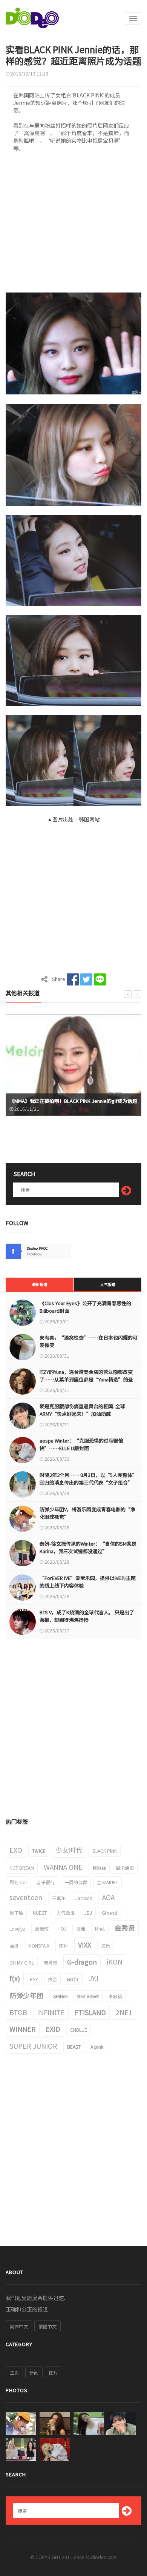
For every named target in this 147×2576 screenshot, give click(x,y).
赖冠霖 (99, 1868)
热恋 (52, 1979)
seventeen (26, 1897)
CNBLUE (79, 2030)
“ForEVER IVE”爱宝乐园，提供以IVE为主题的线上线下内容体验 (88, 1582)
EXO (16, 1850)
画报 (14, 1945)
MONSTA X (39, 1945)
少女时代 (69, 1850)
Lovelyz (17, 1929)
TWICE (39, 1851)
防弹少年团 (26, 1995)
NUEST (40, 1913)
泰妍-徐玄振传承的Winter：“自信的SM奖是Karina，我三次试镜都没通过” (88, 1547)
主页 (14, 2372)
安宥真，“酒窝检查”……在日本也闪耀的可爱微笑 (89, 1341)
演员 (106, 1945)
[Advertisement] (73, 225)
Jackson (84, 1898)
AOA (108, 1897)
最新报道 (40, 1284)
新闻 (34, 2372)
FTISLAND (90, 2012)
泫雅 (81, 1929)
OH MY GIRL (22, 1962)
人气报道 (108, 1284)
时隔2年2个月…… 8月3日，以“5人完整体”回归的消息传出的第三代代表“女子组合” (88, 1479)
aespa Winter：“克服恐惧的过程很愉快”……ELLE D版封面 (81, 1444)
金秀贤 (125, 1928)
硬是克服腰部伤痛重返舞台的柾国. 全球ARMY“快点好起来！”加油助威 (82, 1410)
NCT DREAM (22, 1868)
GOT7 (73, 1979)
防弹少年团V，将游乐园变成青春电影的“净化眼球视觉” (87, 1513)
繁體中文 (47, 2326)
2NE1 (124, 2012)
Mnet (100, 1929)
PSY (34, 1979)
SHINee (60, 1996)
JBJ (88, 1913)
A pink (97, 2047)
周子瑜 (16, 1913)
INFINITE (51, 2012)
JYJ (93, 1978)
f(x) (15, 1978)
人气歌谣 (66, 1913)
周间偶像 (125, 1868)
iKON (115, 1962)
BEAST (74, 2047)
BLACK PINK (105, 1851)
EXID (53, 2029)
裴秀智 (51, 1962)
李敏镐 (115, 1996)
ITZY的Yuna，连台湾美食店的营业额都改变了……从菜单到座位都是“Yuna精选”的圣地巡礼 (86, 1379)
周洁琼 (42, 1929)
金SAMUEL (107, 1882)
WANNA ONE (63, 1867)
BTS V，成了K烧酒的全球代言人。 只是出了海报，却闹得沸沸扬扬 (87, 1616)
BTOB (18, 2012)
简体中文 (19, 2326)
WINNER (23, 2029)
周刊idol (18, 1882)
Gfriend (109, 1913)
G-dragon (82, 1962)
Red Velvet (88, 1996)
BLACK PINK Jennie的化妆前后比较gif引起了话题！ (66, 1101)
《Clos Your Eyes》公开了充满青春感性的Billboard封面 (85, 1307)
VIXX (85, 1945)
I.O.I (62, 1929)
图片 (64, 1945)
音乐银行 (46, 1882)
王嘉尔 (59, 1898)
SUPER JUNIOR (33, 2046)
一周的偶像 (76, 1882)
